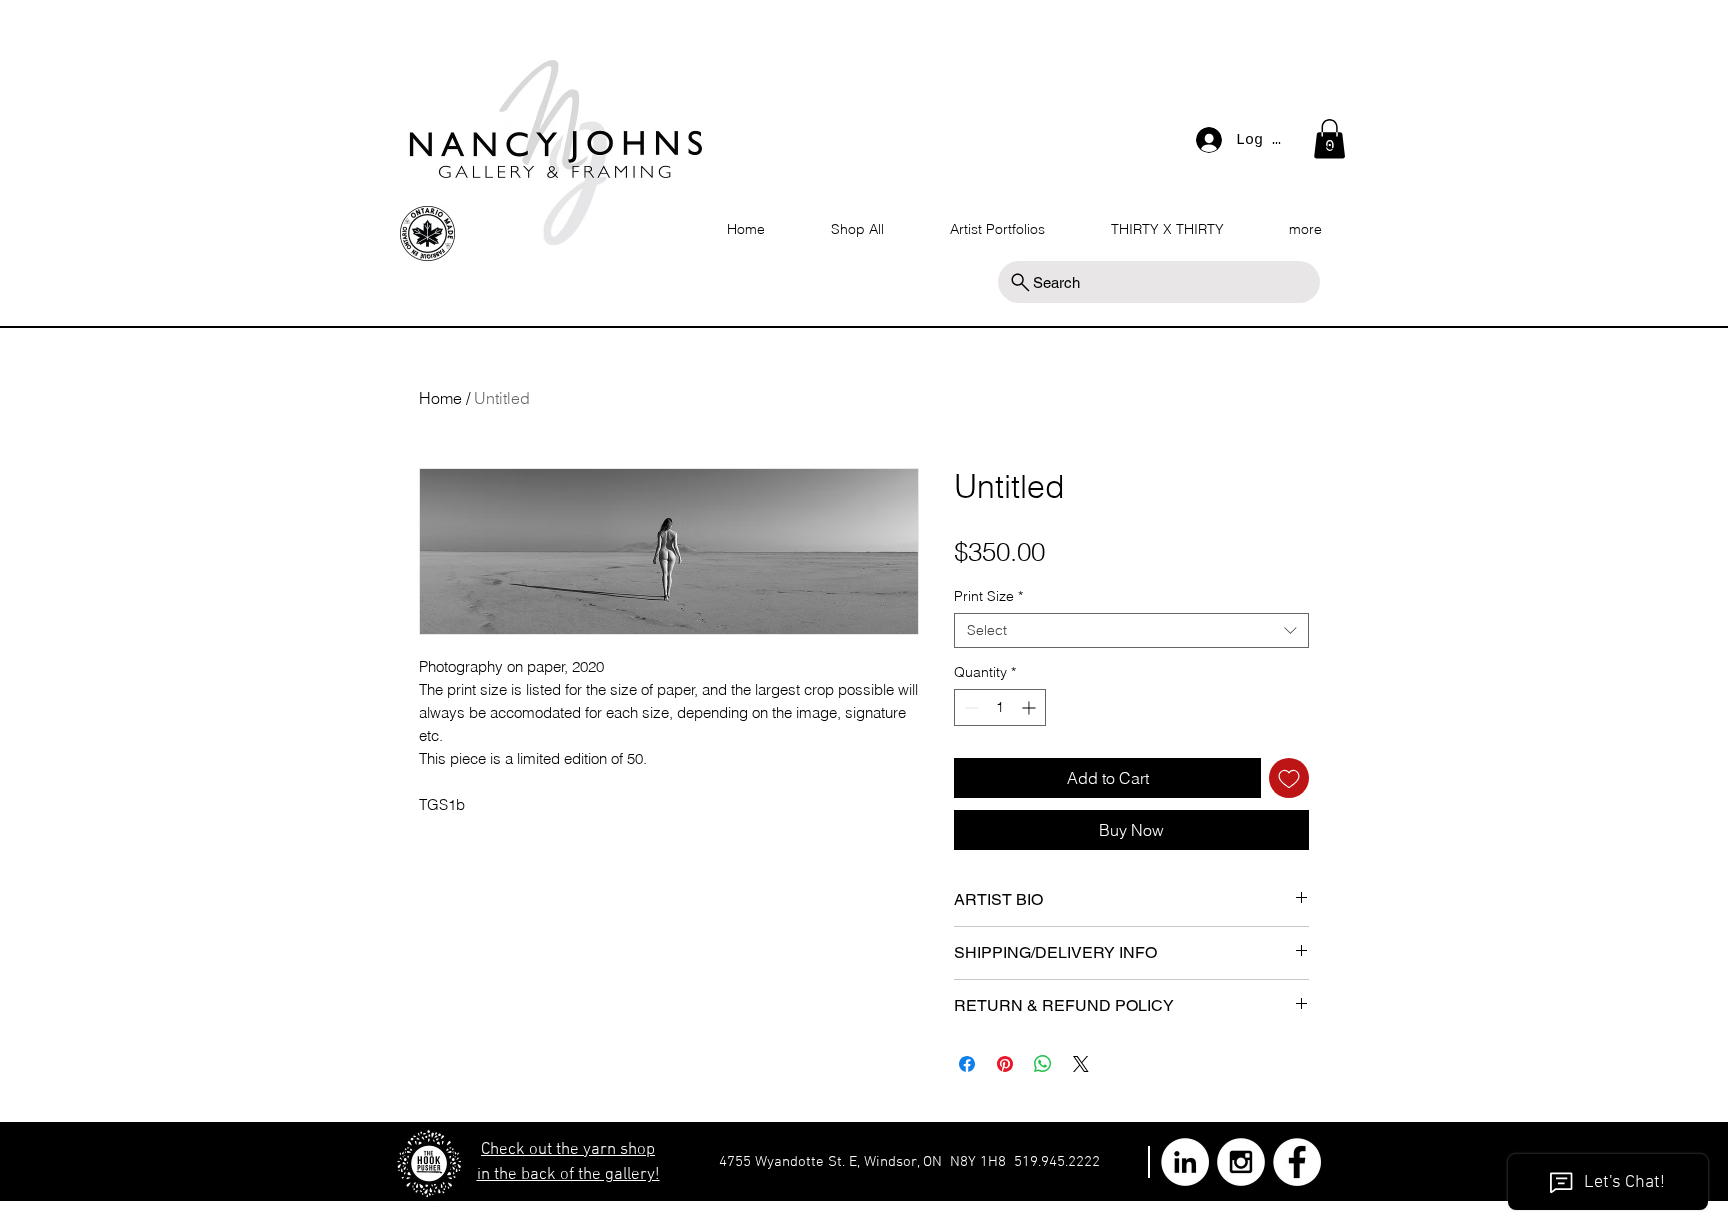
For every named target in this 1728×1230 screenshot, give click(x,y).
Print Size (988, 596)
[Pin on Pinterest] (1005, 1064)
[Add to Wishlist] (1289, 778)
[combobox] (1131, 630)
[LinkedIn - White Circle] (1185, 1162)
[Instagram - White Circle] (1241, 1162)
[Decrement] (969, 707)
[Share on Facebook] (967, 1064)
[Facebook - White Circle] (1297, 1162)
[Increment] (1030, 707)
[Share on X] (1081, 1064)
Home (440, 398)
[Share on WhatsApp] (1043, 1064)
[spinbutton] (1000, 707)
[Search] (1333, 144)
